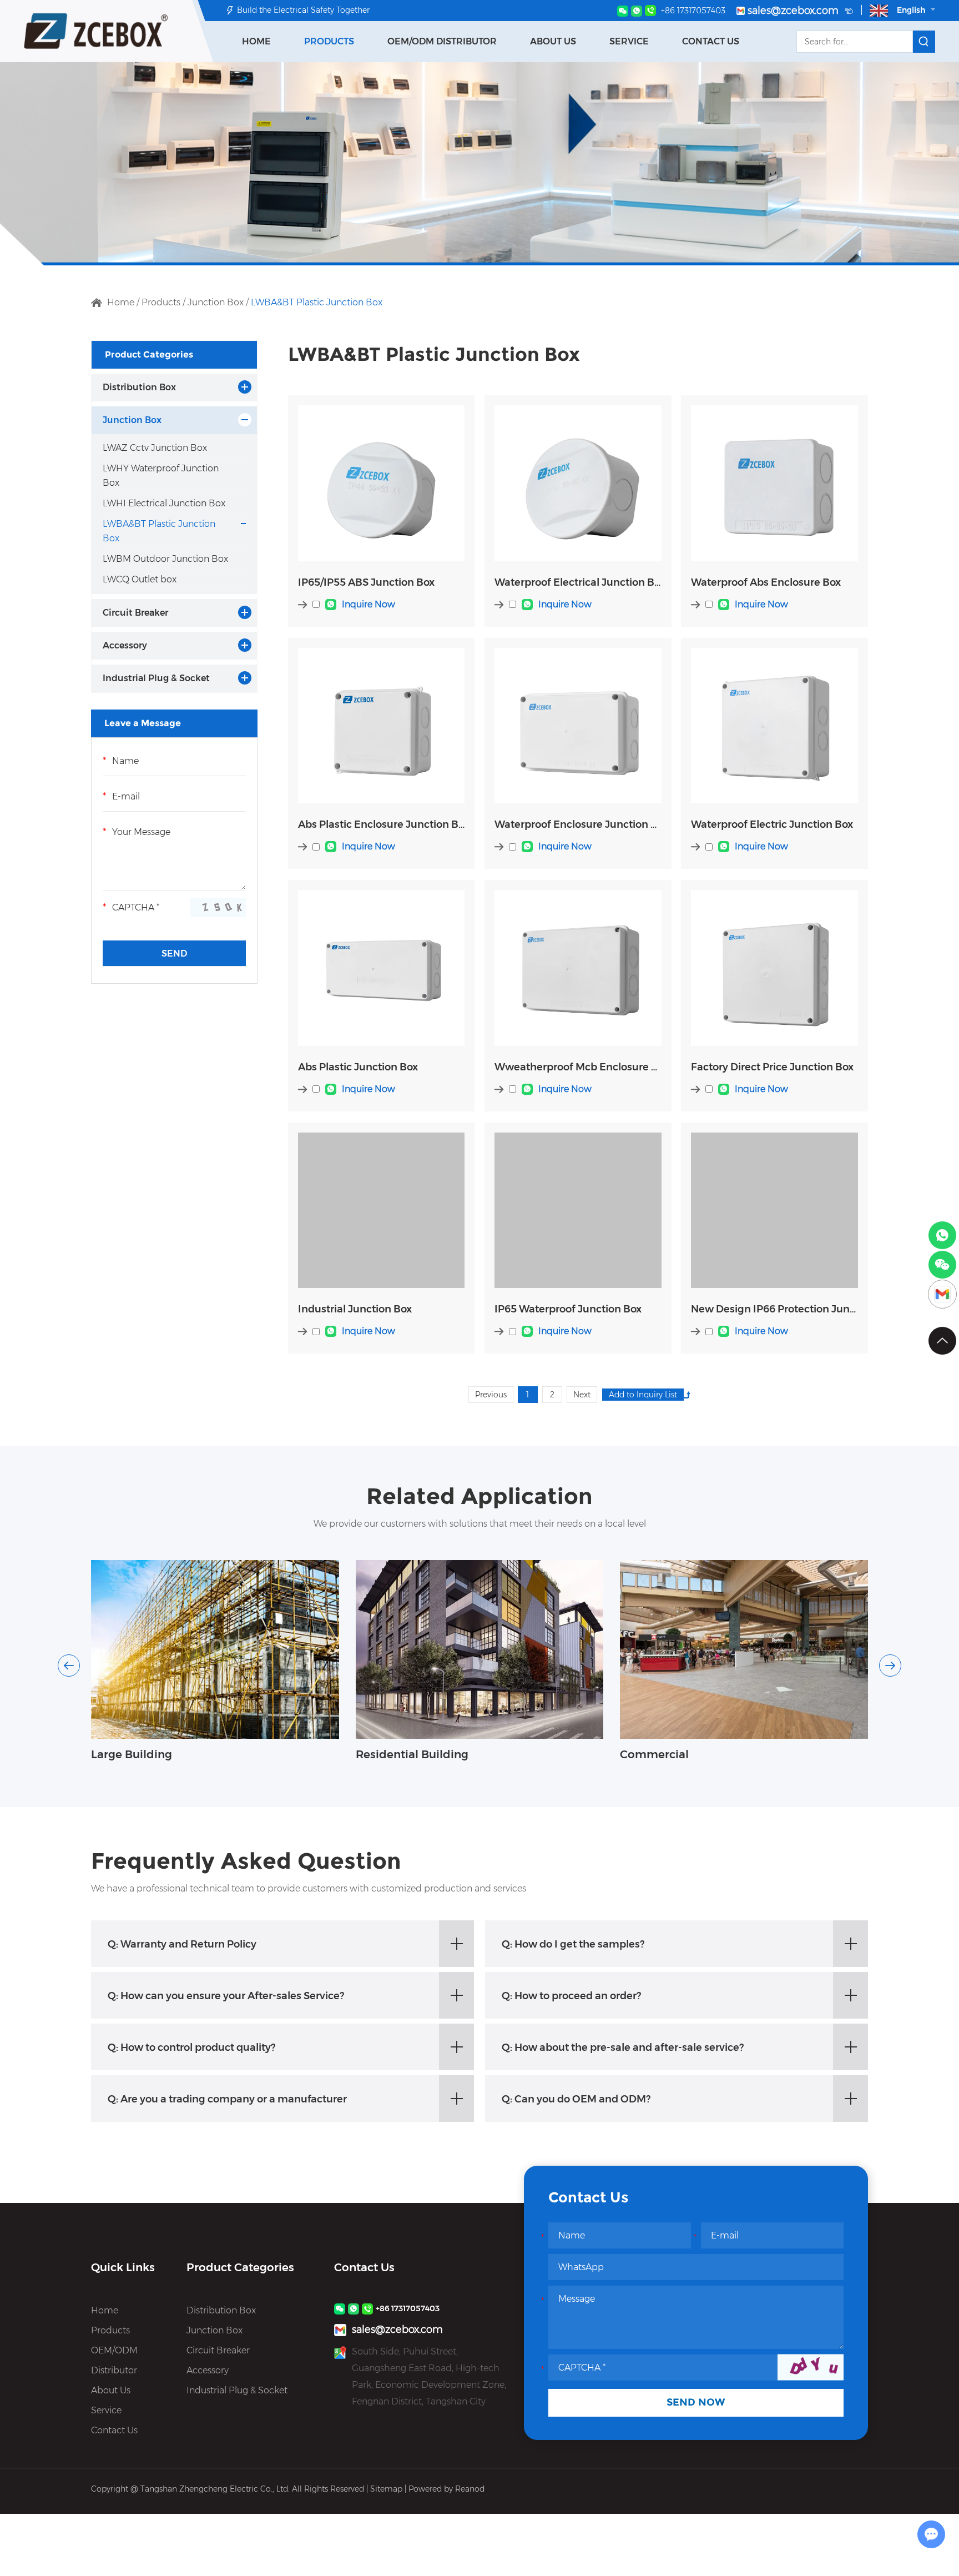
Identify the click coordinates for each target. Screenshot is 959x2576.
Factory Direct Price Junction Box (772, 1067)
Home (256, 41)
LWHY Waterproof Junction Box (161, 476)
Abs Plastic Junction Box (358, 1067)
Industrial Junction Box (355, 1309)
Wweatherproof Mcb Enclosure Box (578, 1067)
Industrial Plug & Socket (156, 678)
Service (629, 41)
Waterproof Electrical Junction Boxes (578, 582)
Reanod (470, 2489)
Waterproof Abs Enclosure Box (766, 582)
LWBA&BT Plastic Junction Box (159, 531)
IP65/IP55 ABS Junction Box (366, 582)
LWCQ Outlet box (140, 579)
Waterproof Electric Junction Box (772, 824)
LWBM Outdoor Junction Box (165, 559)
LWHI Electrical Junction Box (164, 503)
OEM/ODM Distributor (442, 41)
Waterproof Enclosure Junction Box (578, 824)
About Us (553, 41)
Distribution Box (139, 387)
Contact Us (711, 41)
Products (329, 41)
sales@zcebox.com (794, 11)
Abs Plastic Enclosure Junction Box (381, 824)
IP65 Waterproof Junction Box (568, 1309)
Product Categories (149, 354)
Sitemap (386, 2489)
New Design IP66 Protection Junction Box (774, 1309)
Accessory (125, 645)
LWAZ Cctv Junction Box (155, 448)
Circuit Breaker (135, 613)
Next (582, 1395)
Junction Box (216, 302)
